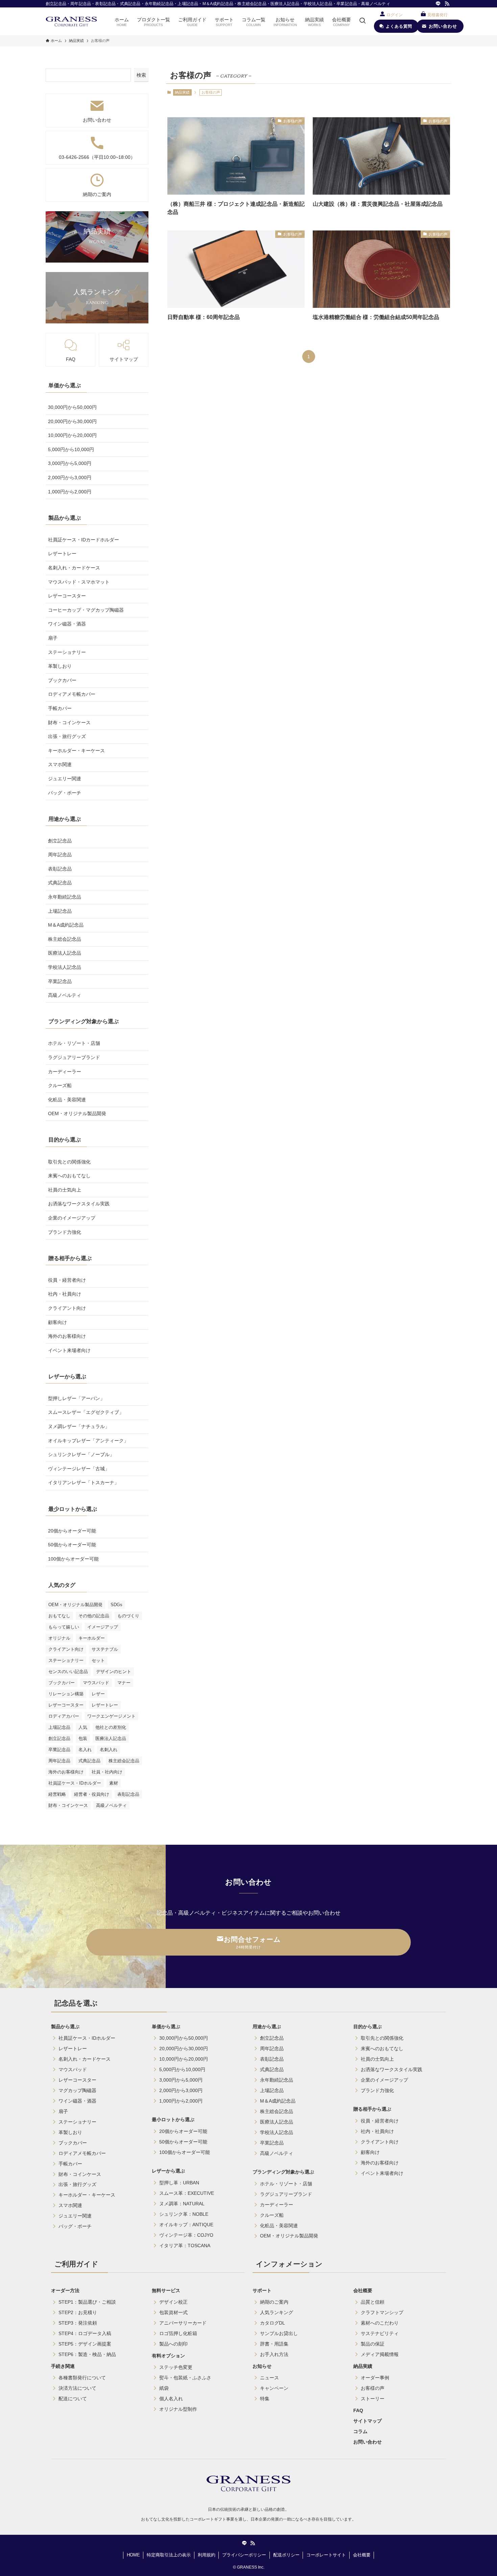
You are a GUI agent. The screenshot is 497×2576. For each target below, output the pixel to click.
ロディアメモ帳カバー (72, 694)
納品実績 (182, 92)
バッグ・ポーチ (65, 793)
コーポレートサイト (326, 2555)
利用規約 (207, 2555)
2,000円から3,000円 (70, 477)
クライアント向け (67, 1308)
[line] (438, 4)
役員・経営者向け (67, 1280)
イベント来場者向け (69, 1350)
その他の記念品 (94, 1616)
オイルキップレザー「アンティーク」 (88, 1441)
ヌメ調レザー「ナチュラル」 (79, 1426)
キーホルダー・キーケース (76, 751)
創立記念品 (60, 841)
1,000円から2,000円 (70, 492)
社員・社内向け (107, 1772)
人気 (83, 1727)
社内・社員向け (65, 1294)
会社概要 (362, 2555)
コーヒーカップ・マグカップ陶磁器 (86, 610)
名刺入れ (109, 1750)
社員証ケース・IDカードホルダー (84, 540)
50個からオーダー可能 (72, 1545)
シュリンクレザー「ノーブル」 (81, 1454)
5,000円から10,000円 (71, 449)
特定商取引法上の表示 (169, 2555)
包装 (83, 1738)
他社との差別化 (111, 1727)
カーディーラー (65, 1072)
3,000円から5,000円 (70, 463)
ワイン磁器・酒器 (67, 624)
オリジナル (59, 1638)
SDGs (116, 1605)
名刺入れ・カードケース (74, 568)
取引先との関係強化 (69, 1162)
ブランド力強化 (65, 1232)
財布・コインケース (69, 722)
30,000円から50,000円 (72, 407)
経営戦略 (57, 1794)
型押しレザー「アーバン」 (76, 1398)
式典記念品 (60, 883)
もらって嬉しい (64, 1627)
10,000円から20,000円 (72, 435)
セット (98, 1660)
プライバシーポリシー (244, 2555)
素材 (114, 1783)
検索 (141, 75)
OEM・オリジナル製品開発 (77, 1113)
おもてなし (59, 1616)
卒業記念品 (60, 981)
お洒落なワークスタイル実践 (79, 1204)
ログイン (395, 15)
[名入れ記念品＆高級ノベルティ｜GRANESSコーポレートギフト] (71, 21)
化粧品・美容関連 (67, 1100)
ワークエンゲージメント (111, 1716)
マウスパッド (96, 1683)
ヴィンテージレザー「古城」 (79, 1469)
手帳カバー (60, 708)
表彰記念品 (60, 869)
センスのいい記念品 (68, 1672)
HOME (133, 2555)
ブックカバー (62, 680)
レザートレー (62, 554)
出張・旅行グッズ (67, 736)
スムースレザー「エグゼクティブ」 (86, 1412)
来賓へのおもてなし (69, 1176)
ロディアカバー (64, 1716)
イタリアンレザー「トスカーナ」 (84, 1482)
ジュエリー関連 (65, 779)
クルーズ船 (60, 1085)
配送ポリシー (286, 2555)
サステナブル (105, 1649)
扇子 (53, 638)
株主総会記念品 (65, 939)
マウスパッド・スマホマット (79, 582)
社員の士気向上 (65, 1190)
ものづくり (128, 1616)
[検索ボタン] (362, 21)
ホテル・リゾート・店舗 (74, 1043)
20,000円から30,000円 (72, 421)
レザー (98, 1694)
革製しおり (60, 666)
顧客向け (57, 1322)
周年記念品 (60, 855)
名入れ (85, 1750)
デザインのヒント (114, 1672)
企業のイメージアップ (72, 1218)
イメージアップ (103, 1627)
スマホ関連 (60, 764)
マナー (124, 1683)
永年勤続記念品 (65, 897)
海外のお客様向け (67, 1336)
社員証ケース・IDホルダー (75, 1783)
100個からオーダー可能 (73, 1559)
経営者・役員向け (92, 1794)
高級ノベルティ (65, 995)
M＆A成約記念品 (66, 925)
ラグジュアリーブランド (74, 1057)
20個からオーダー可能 (72, 1531)
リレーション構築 (66, 1694)
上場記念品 (60, 911)
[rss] (447, 4)
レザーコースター (67, 596)
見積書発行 (437, 15)
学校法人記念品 (65, 967)
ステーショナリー (67, 652)
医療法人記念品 (65, 953)
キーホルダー (92, 1638)
